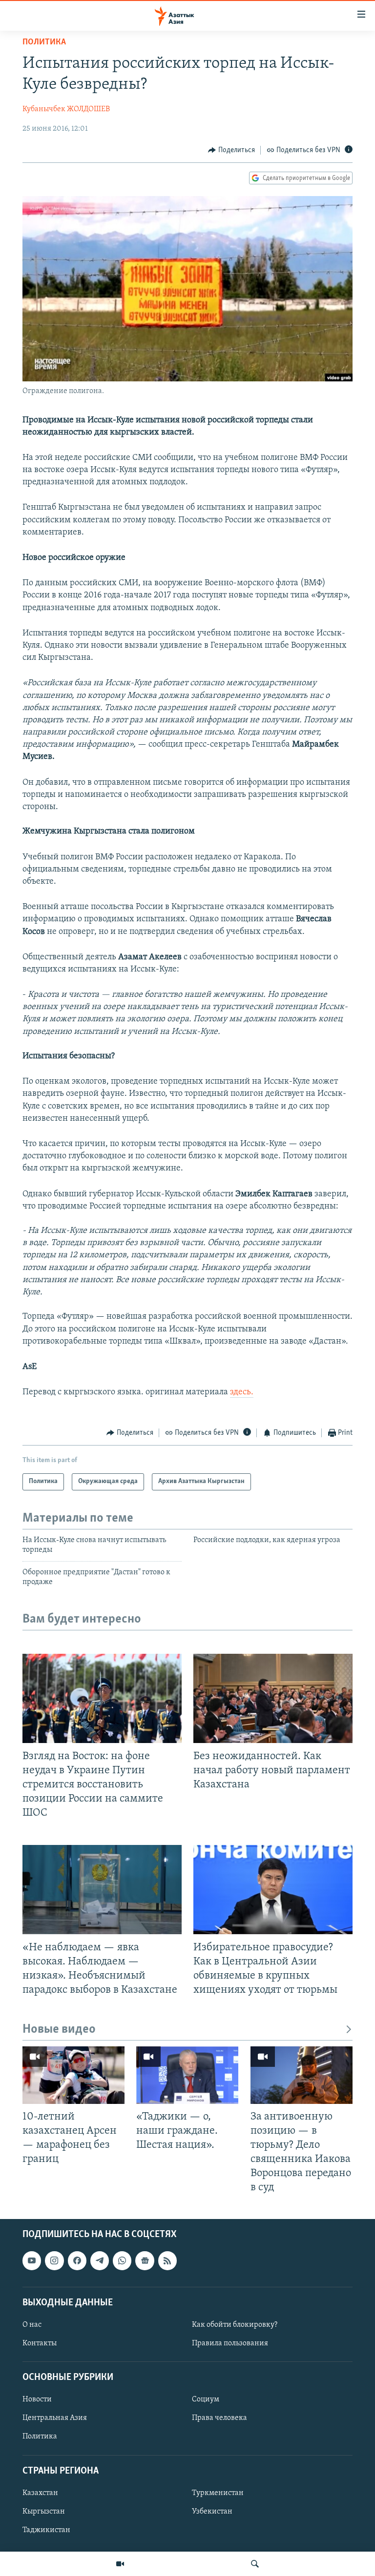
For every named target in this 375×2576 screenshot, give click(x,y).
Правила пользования (230, 2343)
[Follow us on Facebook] (77, 2261)
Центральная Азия (55, 2418)
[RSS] (167, 2261)
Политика (44, 42)
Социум (206, 2400)
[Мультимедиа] (120, 2564)
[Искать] (255, 2564)
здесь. (242, 1392)
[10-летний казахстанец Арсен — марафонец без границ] (73, 2075)
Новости (37, 2400)
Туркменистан (218, 2493)
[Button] (231, 150)
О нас (32, 2325)
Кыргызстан (44, 2512)
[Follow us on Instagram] (54, 2261)
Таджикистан (46, 2530)
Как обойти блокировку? (235, 2325)
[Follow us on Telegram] (100, 2261)
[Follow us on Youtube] (32, 2261)
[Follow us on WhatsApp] (122, 2261)
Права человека (219, 2418)
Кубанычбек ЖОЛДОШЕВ (66, 109)
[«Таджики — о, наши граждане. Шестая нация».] (187, 2075)
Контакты (40, 2343)
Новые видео (59, 2030)
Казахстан (40, 2493)
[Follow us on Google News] (145, 2261)
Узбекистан (212, 2512)
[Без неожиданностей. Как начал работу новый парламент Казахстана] (273, 1698)
